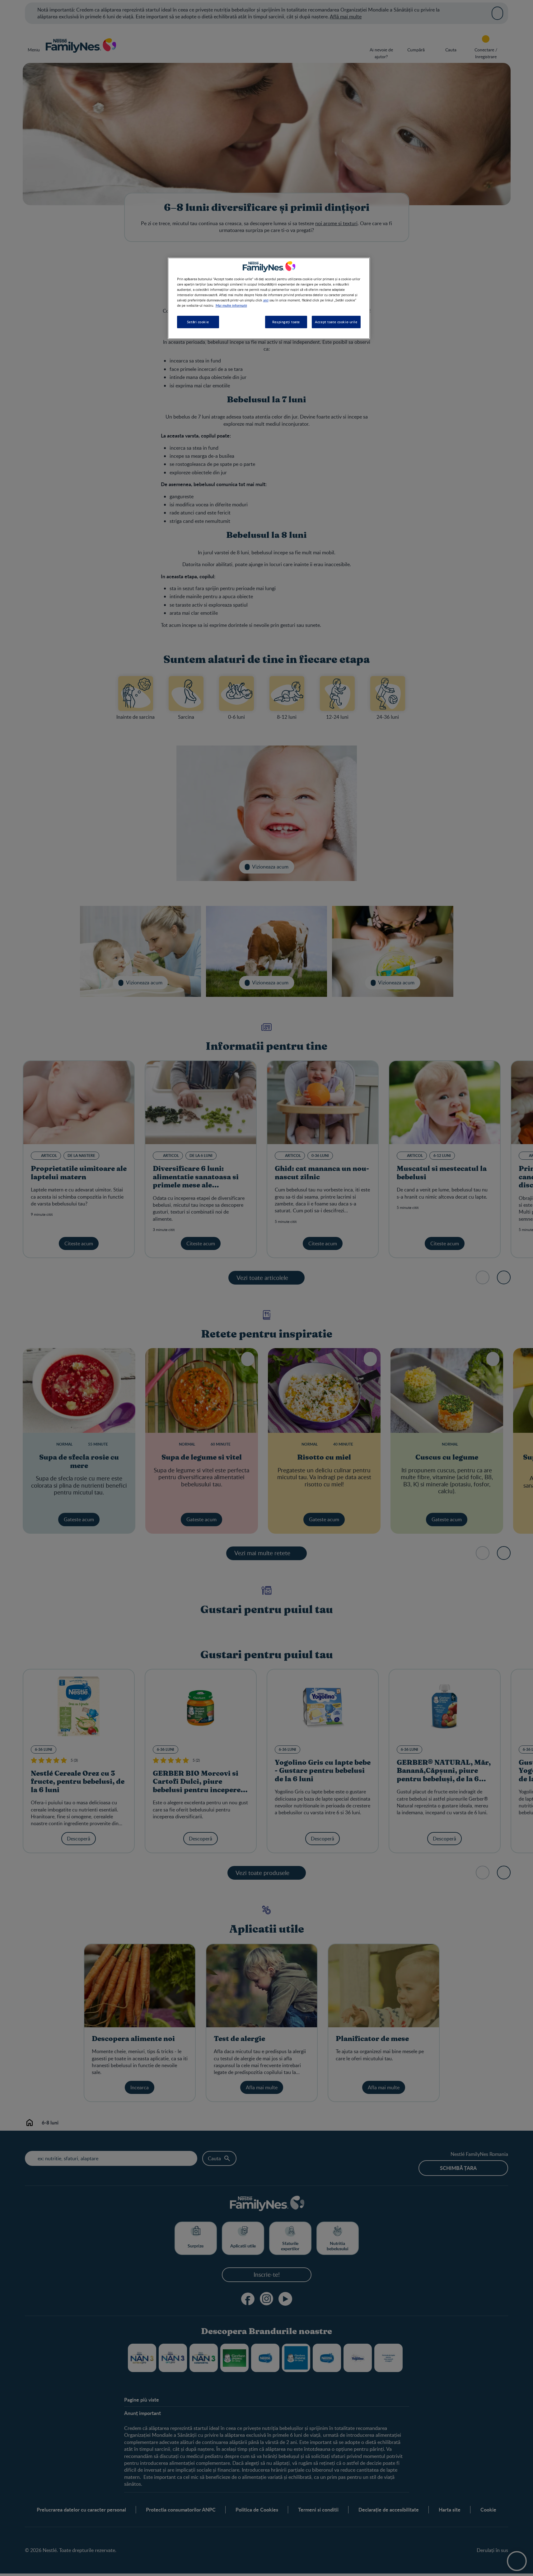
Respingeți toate (286, 322)
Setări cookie (198, 322)
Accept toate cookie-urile (336, 322)
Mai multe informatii (231, 305)
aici (266, 300)
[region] (269, 298)
